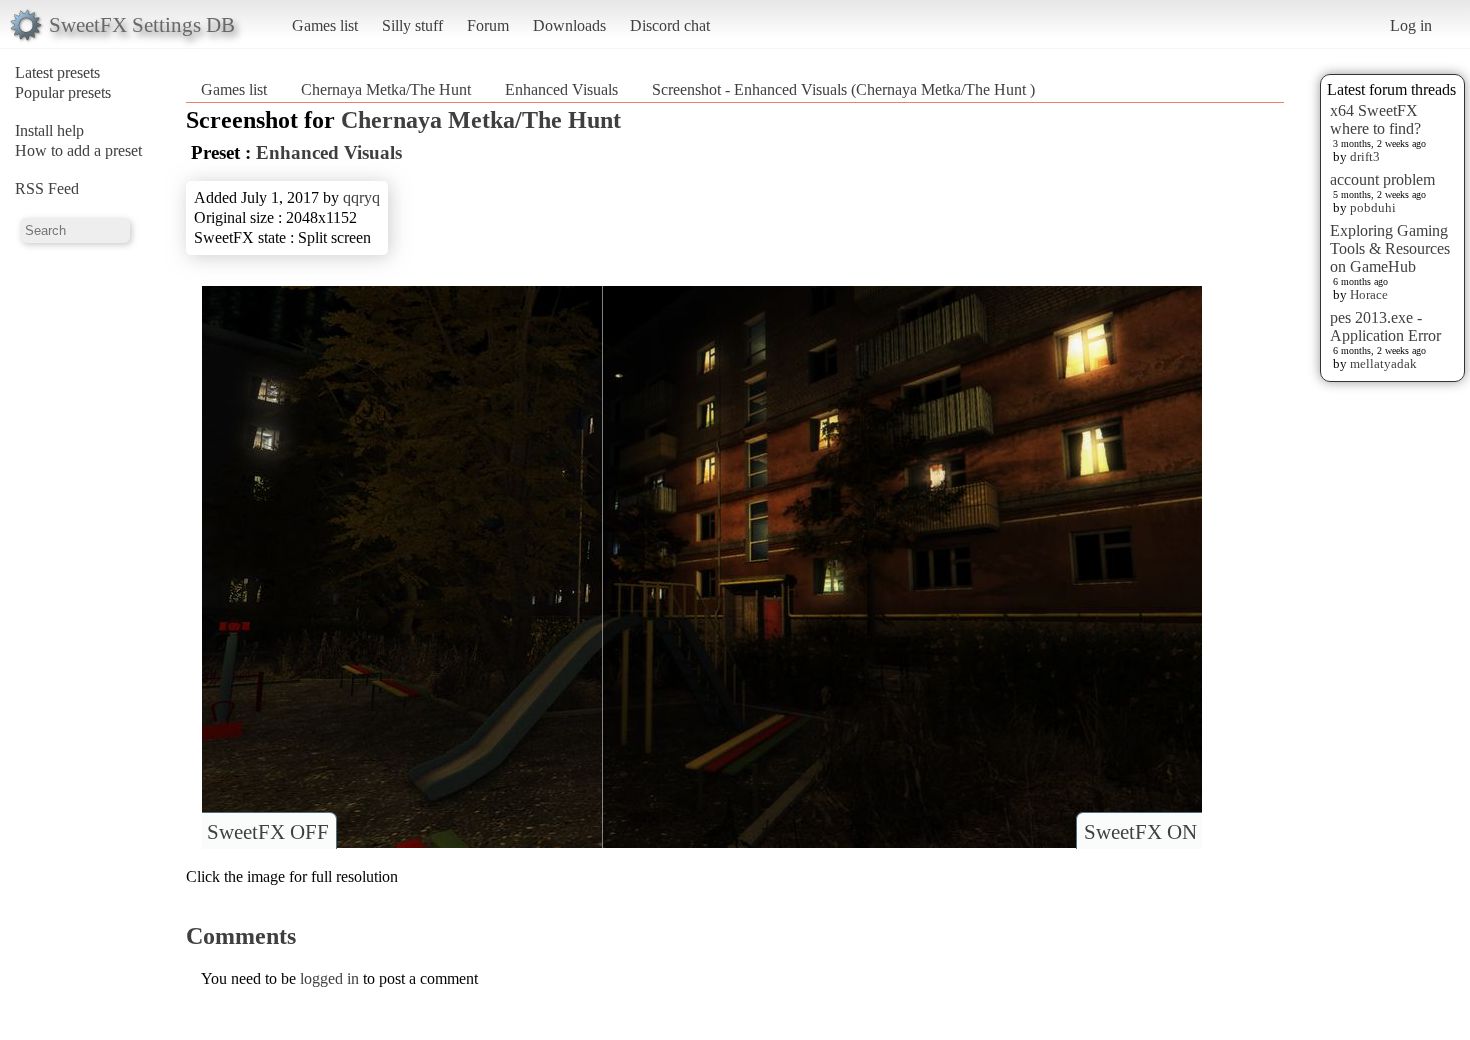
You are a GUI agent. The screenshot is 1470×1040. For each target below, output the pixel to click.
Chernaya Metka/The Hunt (388, 89)
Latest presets (57, 72)
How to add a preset (78, 150)
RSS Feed (47, 188)
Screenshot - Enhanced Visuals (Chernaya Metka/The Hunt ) (843, 89)
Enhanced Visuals (561, 89)
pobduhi (1373, 207)
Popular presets (63, 92)
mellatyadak (1383, 363)
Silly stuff (412, 25)
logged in (329, 978)
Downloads (569, 25)
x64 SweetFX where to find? (1375, 119)
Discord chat (670, 25)
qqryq (361, 197)
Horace (1369, 294)
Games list (325, 25)
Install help (49, 130)
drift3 (1365, 156)
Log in (1411, 25)
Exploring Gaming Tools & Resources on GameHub (1390, 248)
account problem (1382, 179)
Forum (488, 25)
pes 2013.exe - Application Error (1385, 326)
